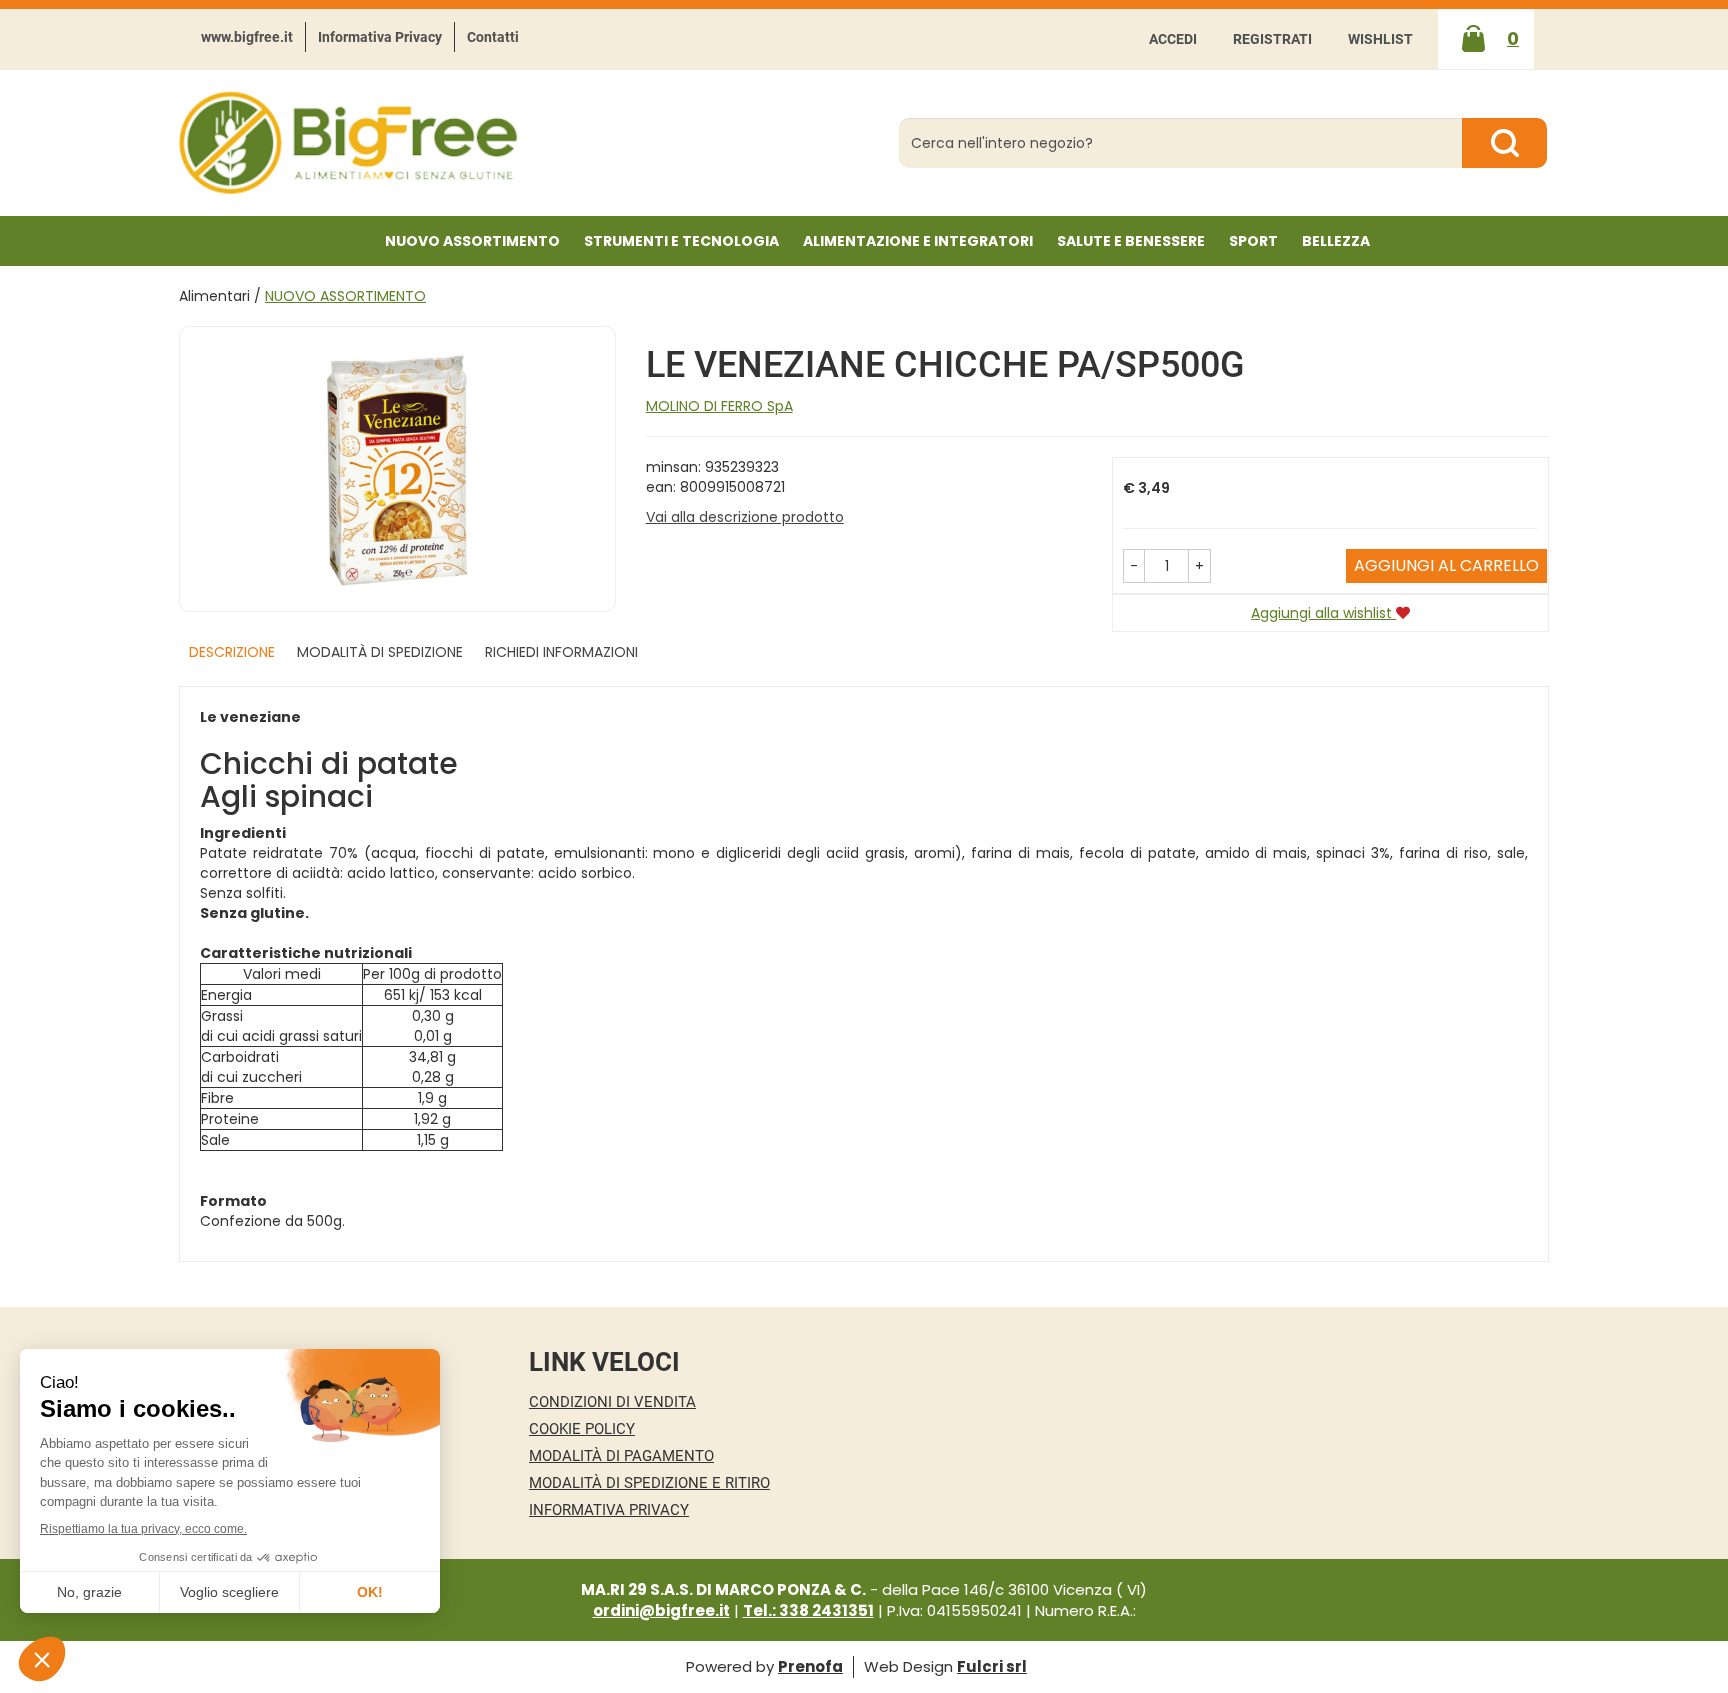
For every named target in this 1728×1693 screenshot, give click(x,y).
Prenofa (810, 1666)
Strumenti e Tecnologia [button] (681, 241)
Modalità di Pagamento (621, 1456)
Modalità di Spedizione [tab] (380, 652)
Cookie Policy (582, 1429)
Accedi (1173, 39)
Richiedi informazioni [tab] (561, 652)
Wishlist (1380, 39)
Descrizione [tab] (232, 652)
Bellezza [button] (1336, 241)
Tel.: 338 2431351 (808, 1610)
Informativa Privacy (380, 37)
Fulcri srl (992, 1666)
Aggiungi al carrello (1446, 565)
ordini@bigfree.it (661, 1610)
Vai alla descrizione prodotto (745, 517)
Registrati (1272, 39)
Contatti (493, 37)
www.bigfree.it (247, 37)
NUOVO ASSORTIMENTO (472, 241)
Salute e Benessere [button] (1131, 241)
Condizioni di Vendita (612, 1402)
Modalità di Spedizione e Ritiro (649, 1483)
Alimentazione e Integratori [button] (918, 241)
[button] (1134, 566)
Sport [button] (1253, 241)
